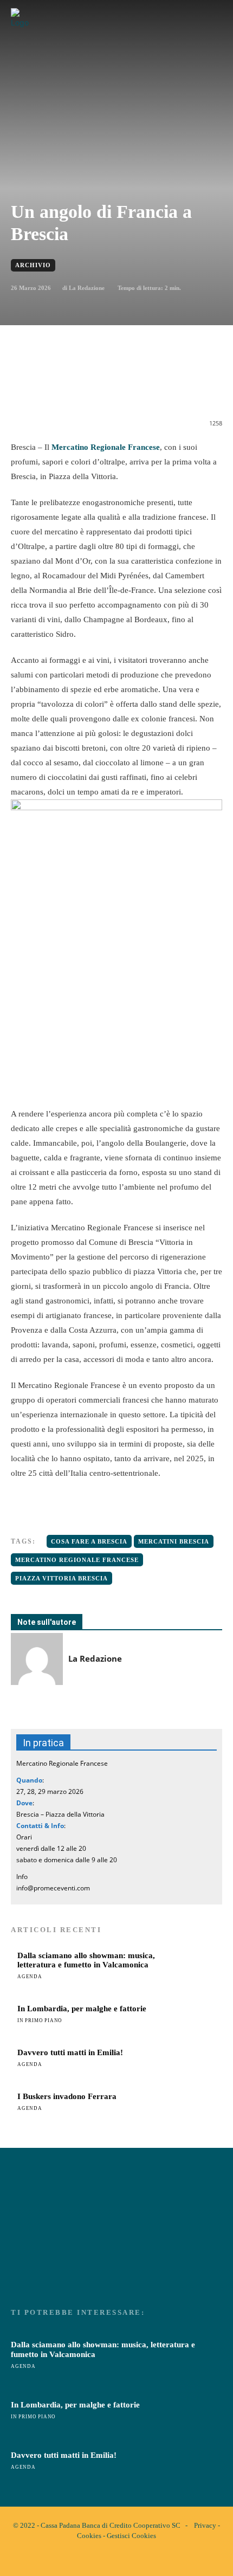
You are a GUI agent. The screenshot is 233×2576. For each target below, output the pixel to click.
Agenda (30, 1977)
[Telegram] (156, 388)
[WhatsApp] (106, 388)
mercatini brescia (174, 1541)
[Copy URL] (205, 388)
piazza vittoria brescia (62, 1578)
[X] (81, 388)
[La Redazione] (37, 1659)
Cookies (89, 2536)
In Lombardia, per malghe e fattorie (82, 2009)
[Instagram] (126, 2559)
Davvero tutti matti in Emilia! (70, 2052)
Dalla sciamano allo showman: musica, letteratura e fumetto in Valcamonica (86, 1960)
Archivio (33, 265)
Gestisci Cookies (131, 2536)
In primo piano (40, 2020)
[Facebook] (56, 388)
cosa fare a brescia (89, 1541)
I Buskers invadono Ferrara (67, 2096)
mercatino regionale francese (77, 1560)
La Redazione (87, 288)
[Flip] (180, 388)
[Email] (131, 388)
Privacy (205, 2525)
